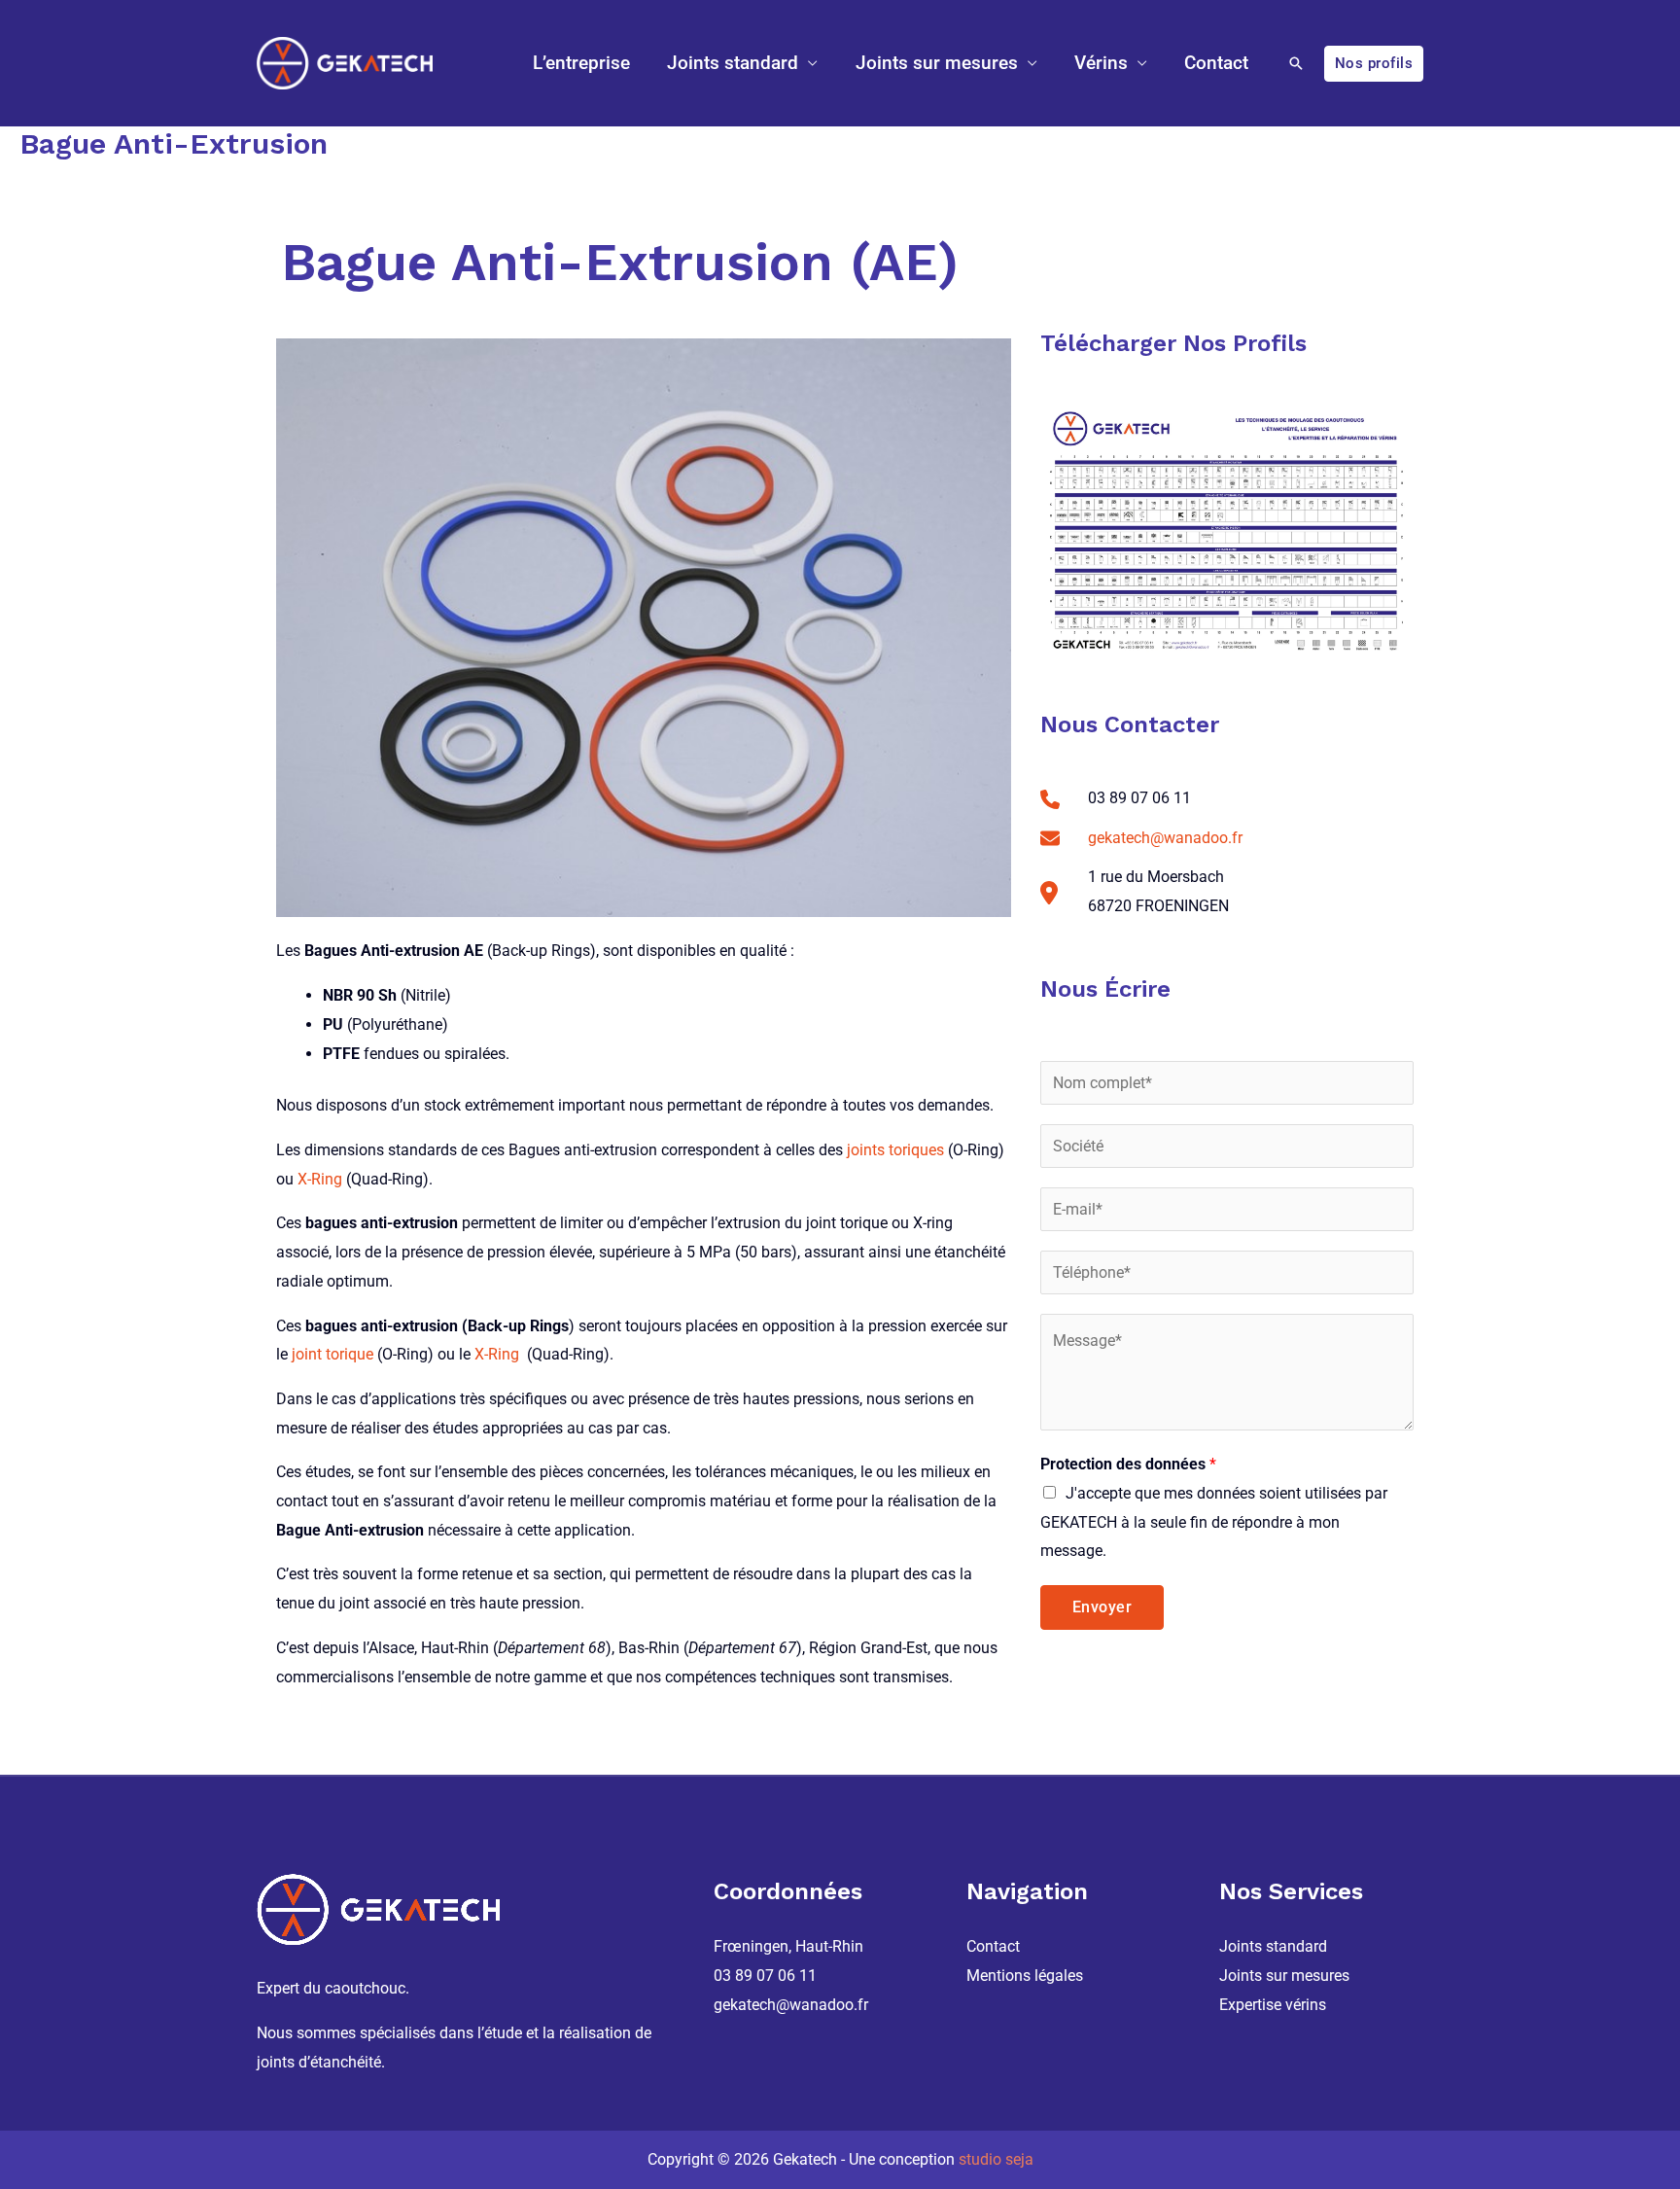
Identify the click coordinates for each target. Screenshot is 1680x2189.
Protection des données (1128, 1464)
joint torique (332, 1354)
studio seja (996, 2159)
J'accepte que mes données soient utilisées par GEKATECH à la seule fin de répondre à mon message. (1214, 1522)
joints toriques (895, 1150)
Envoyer (1102, 1607)
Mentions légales (1025, 1976)
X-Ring (320, 1179)
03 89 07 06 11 (765, 1976)
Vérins (1101, 63)
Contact (1216, 63)
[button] (1296, 63)
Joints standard (733, 63)
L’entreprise (581, 63)
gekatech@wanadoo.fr (1165, 838)
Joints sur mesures (937, 63)
